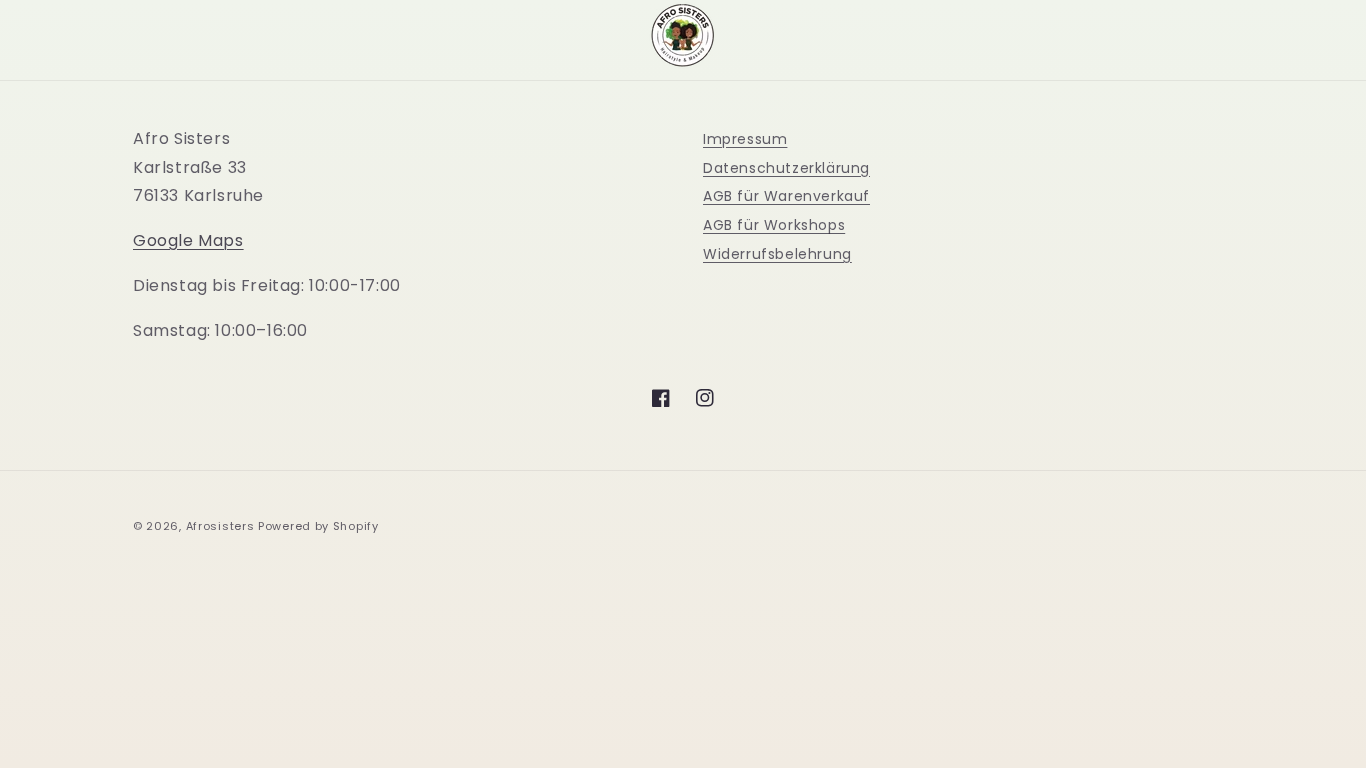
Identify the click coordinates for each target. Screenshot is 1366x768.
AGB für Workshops (774, 225)
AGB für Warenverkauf (786, 196)
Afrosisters (220, 526)
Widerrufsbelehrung (777, 254)
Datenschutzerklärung (786, 168)
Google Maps (188, 240)
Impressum (745, 139)
